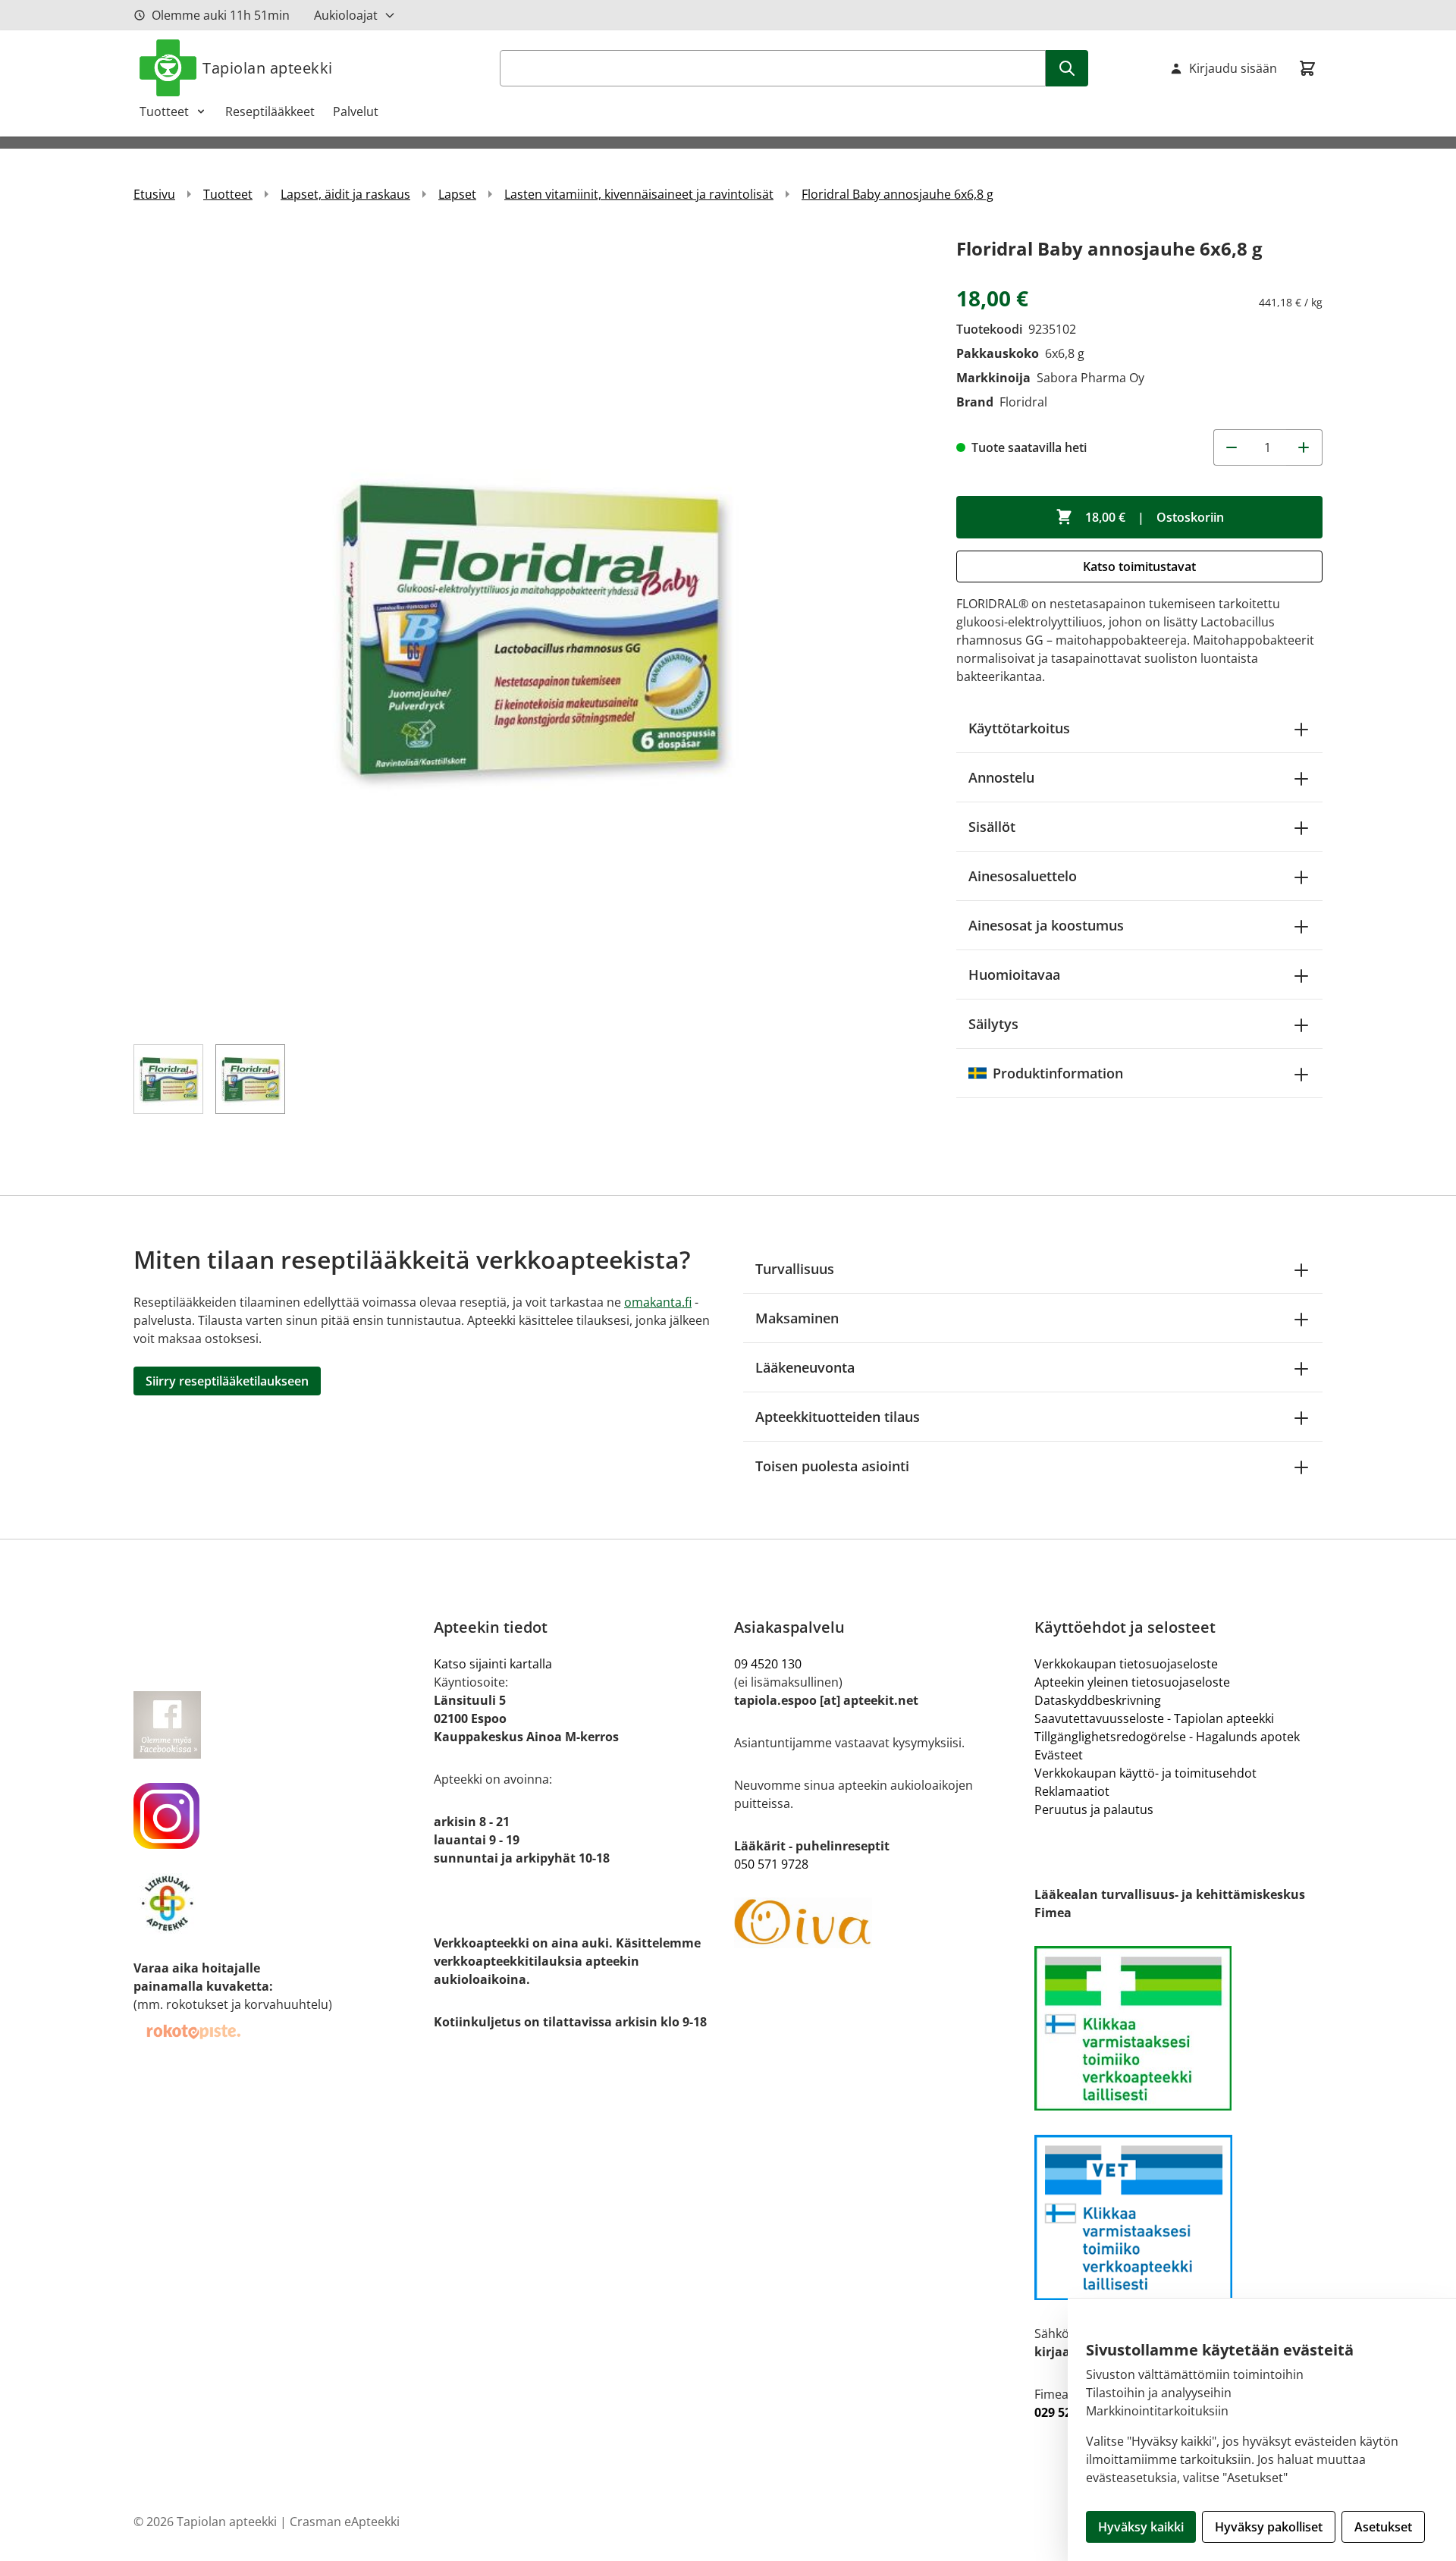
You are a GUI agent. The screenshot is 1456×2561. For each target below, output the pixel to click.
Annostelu (1001, 777)
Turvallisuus (795, 1269)
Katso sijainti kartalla (493, 1664)
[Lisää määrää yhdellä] (1304, 447)
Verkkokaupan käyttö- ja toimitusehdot (1145, 1773)
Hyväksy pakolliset (1269, 2527)
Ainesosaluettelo (1023, 876)
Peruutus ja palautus (1094, 1809)
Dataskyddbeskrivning (1098, 1700)
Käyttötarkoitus (1019, 728)
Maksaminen (797, 1318)
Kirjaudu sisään (1233, 68)
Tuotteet (164, 111)
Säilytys (993, 1024)
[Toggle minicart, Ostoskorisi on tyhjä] (1307, 68)
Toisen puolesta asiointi (832, 1466)
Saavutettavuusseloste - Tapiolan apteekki (1154, 1718)
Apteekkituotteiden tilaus (838, 1417)
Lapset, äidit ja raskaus (345, 194)
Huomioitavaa (1014, 974)
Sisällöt (992, 827)
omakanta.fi (658, 1302)
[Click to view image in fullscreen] (530, 630)
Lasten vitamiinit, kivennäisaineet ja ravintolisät (639, 194)
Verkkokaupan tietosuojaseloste (1126, 1664)
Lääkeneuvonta (805, 1367)
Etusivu (154, 194)
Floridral (1023, 402)
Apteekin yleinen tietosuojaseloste (1132, 1682)
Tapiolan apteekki (268, 68)
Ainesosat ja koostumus (1046, 925)
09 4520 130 (768, 1664)
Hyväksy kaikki (1141, 2527)
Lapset (457, 194)
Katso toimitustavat (1139, 566)
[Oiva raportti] (878, 1923)
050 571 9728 (771, 1864)
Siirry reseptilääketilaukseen (227, 1381)
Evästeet (1059, 1755)
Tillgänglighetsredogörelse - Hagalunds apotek (1167, 1737)
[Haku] (1067, 68)
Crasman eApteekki (345, 2522)
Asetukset (1383, 2527)
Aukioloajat (346, 15)
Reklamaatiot (1072, 1791)
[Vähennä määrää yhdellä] (1232, 447)
